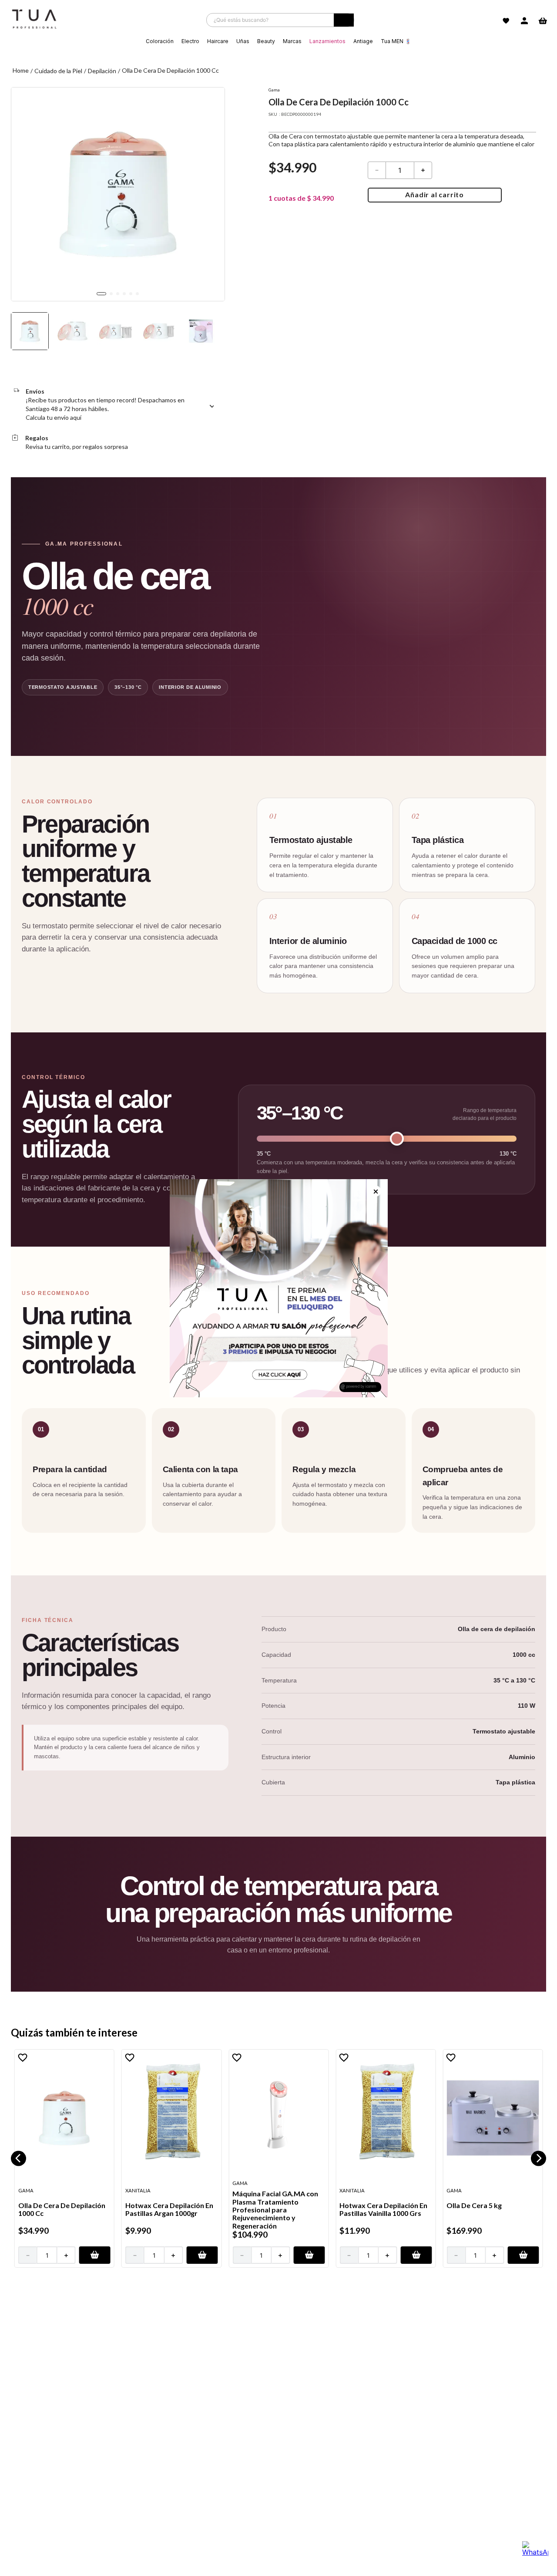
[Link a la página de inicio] (21, 71)
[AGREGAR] (95, 2255)
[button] (18, 2158)
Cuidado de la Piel (58, 71)
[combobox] (280, 20)
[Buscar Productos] (344, 22)
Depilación (102, 71)
